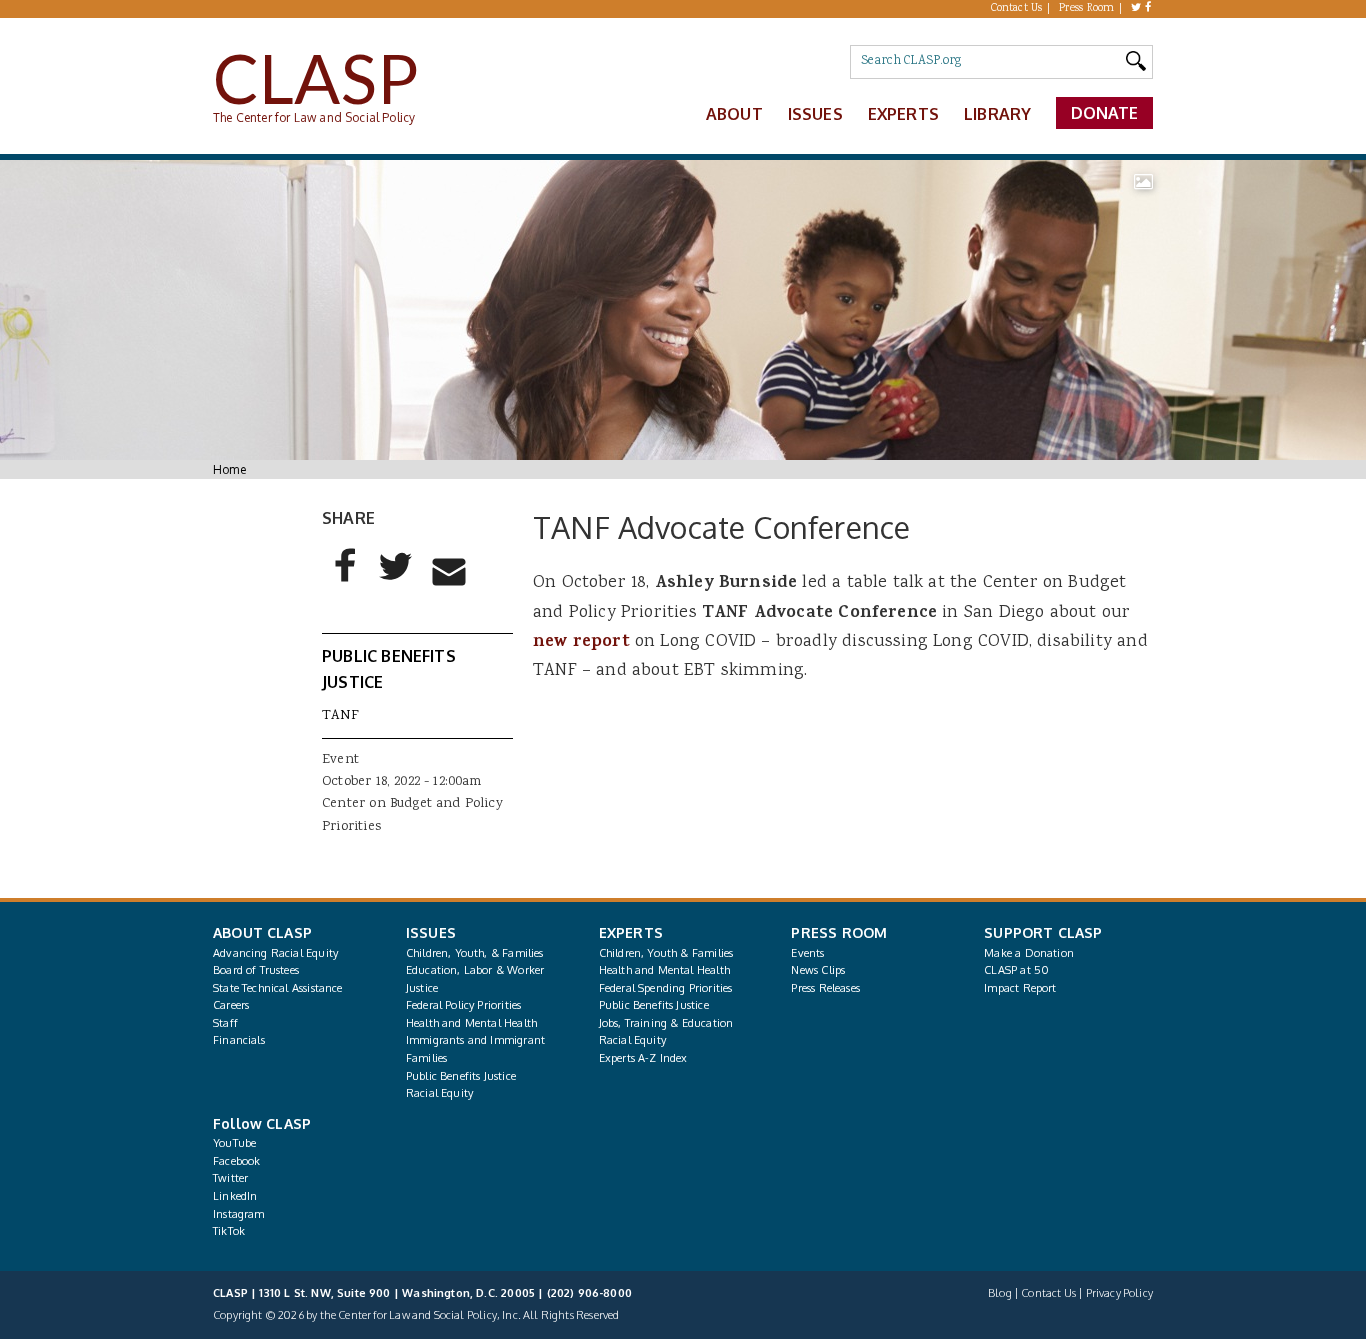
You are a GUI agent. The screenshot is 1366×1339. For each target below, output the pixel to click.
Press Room (1087, 9)
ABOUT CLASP (262, 932)
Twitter (230, 1178)
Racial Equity (439, 1093)
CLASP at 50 (1016, 970)
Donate (1105, 113)
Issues (815, 114)
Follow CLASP (262, 1123)
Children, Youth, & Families (475, 953)
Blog (1000, 1293)
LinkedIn (235, 1196)
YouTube (234, 1143)
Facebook (236, 1161)
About (734, 114)
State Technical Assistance (278, 988)
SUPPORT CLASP (1043, 932)
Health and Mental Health (471, 1023)
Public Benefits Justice (461, 1076)
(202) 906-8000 (589, 1293)
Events (807, 953)
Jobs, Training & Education (666, 1023)
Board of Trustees (256, 970)
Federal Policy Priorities (463, 1005)
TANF (340, 716)
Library (997, 114)
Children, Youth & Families (666, 953)
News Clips (818, 970)
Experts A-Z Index (643, 1058)
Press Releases (825, 988)
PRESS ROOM (839, 932)
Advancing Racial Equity (275, 953)
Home (229, 469)
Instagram (239, 1214)
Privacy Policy (1119, 1293)
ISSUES (431, 932)
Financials (239, 1040)
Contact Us (1017, 9)
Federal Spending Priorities (666, 988)
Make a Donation (1029, 953)
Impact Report (1020, 988)
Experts (903, 114)
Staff (225, 1023)
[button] (346, 582)
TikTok (229, 1231)
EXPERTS (631, 932)
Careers (231, 1005)
